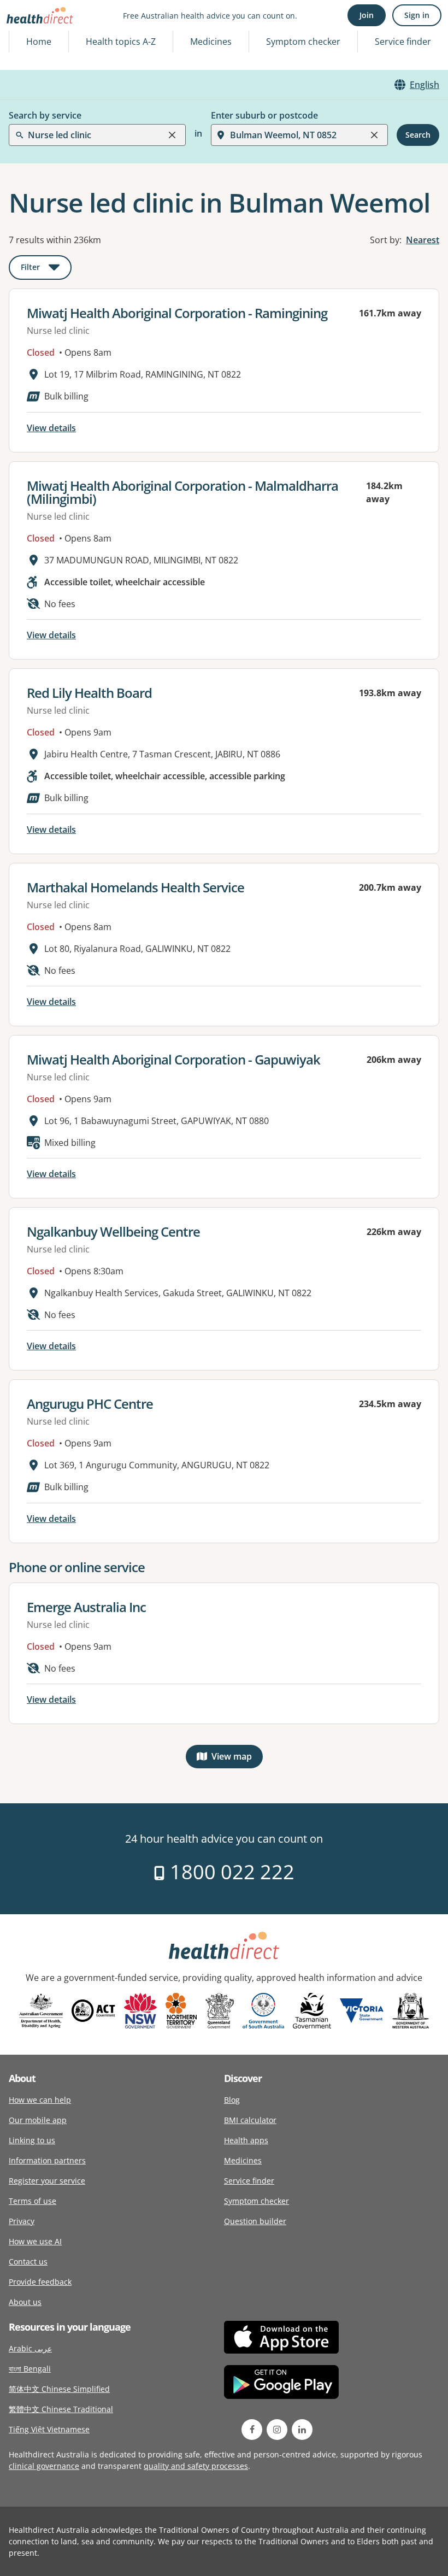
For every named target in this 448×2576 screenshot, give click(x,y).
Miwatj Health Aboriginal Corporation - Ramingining (177, 313)
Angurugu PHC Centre (90, 1404)
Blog (232, 2100)
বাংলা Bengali (30, 2369)
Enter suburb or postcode (264, 115)
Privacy (22, 2221)
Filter (46, 269)
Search (418, 135)
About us (25, 2302)
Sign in (417, 15)
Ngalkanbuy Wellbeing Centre (113, 1231)
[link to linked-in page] (302, 2430)
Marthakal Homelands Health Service (135, 887)
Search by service (45, 115)
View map (237, 1759)
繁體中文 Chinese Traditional (61, 2409)
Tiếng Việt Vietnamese (49, 2429)
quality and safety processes (196, 2466)
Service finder (403, 42)
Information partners (47, 2160)
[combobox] (29, 35)
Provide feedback (40, 2282)
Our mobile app (38, 2120)
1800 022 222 (230, 1872)
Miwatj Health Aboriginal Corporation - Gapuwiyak (173, 1059)
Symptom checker (257, 2201)
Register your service (47, 2181)
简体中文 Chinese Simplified (59, 2389)
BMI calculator (250, 2120)
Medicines (211, 42)
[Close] (172, 135)
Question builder (255, 2221)
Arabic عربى (30, 2348)
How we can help (40, 2100)
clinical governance (44, 2466)
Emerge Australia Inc (86, 1607)
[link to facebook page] (252, 2430)
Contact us (28, 2262)
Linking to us (32, 2140)
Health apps (246, 2140)
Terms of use (33, 2201)
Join (367, 15)
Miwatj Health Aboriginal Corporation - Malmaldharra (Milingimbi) (182, 492)
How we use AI (35, 2241)
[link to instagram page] (277, 2430)
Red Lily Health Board (89, 693)
